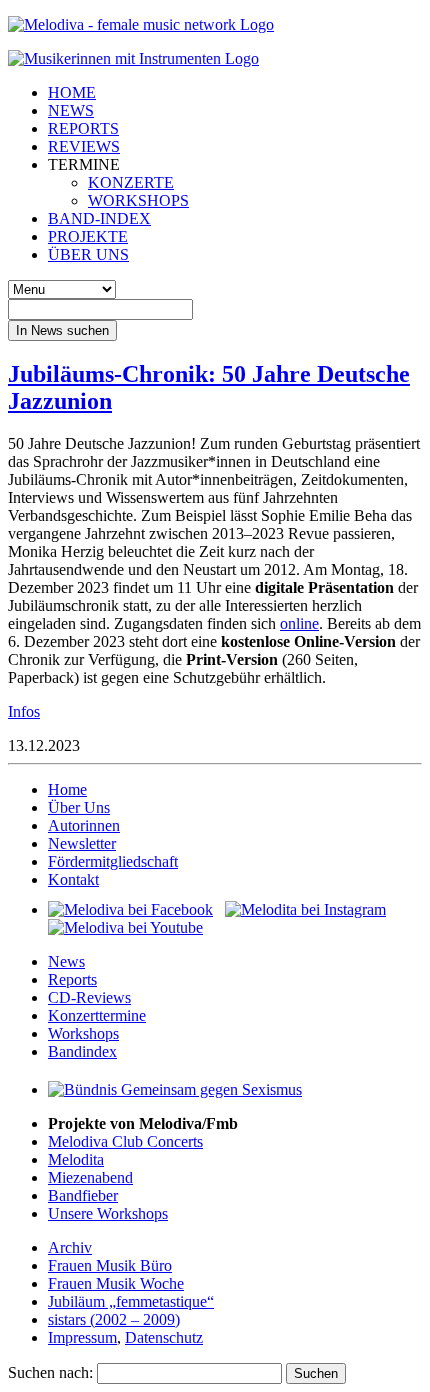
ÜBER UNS (88, 254)
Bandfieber (83, 1195)
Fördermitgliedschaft (113, 861)
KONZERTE (131, 182)
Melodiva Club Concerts (125, 1141)
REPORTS (83, 128)
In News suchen (62, 330)
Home (67, 789)
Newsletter (82, 843)
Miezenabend (90, 1177)
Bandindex (82, 1051)
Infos (24, 711)
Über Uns (79, 807)
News (66, 961)
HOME (72, 92)
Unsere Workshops (108, 1213)
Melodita (76, 1159)
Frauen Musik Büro (110, 1265)
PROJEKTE (88, 236)
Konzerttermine (97, 1015)
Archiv (70, 1247)
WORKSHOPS (138, 200)
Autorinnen (84, 825)
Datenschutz (164, 1337)
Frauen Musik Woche (116, 1283)
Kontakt (73, 879)
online (299, 623)
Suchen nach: (50, 1372)
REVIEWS (84, 146)
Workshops (83, 1033)
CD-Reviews (89, 997)
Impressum (82, 1337)
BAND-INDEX (99, 218)
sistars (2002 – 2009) (114, 1319)
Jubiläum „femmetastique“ (131, 1301)
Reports (72, 979)
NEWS (71, 110)
